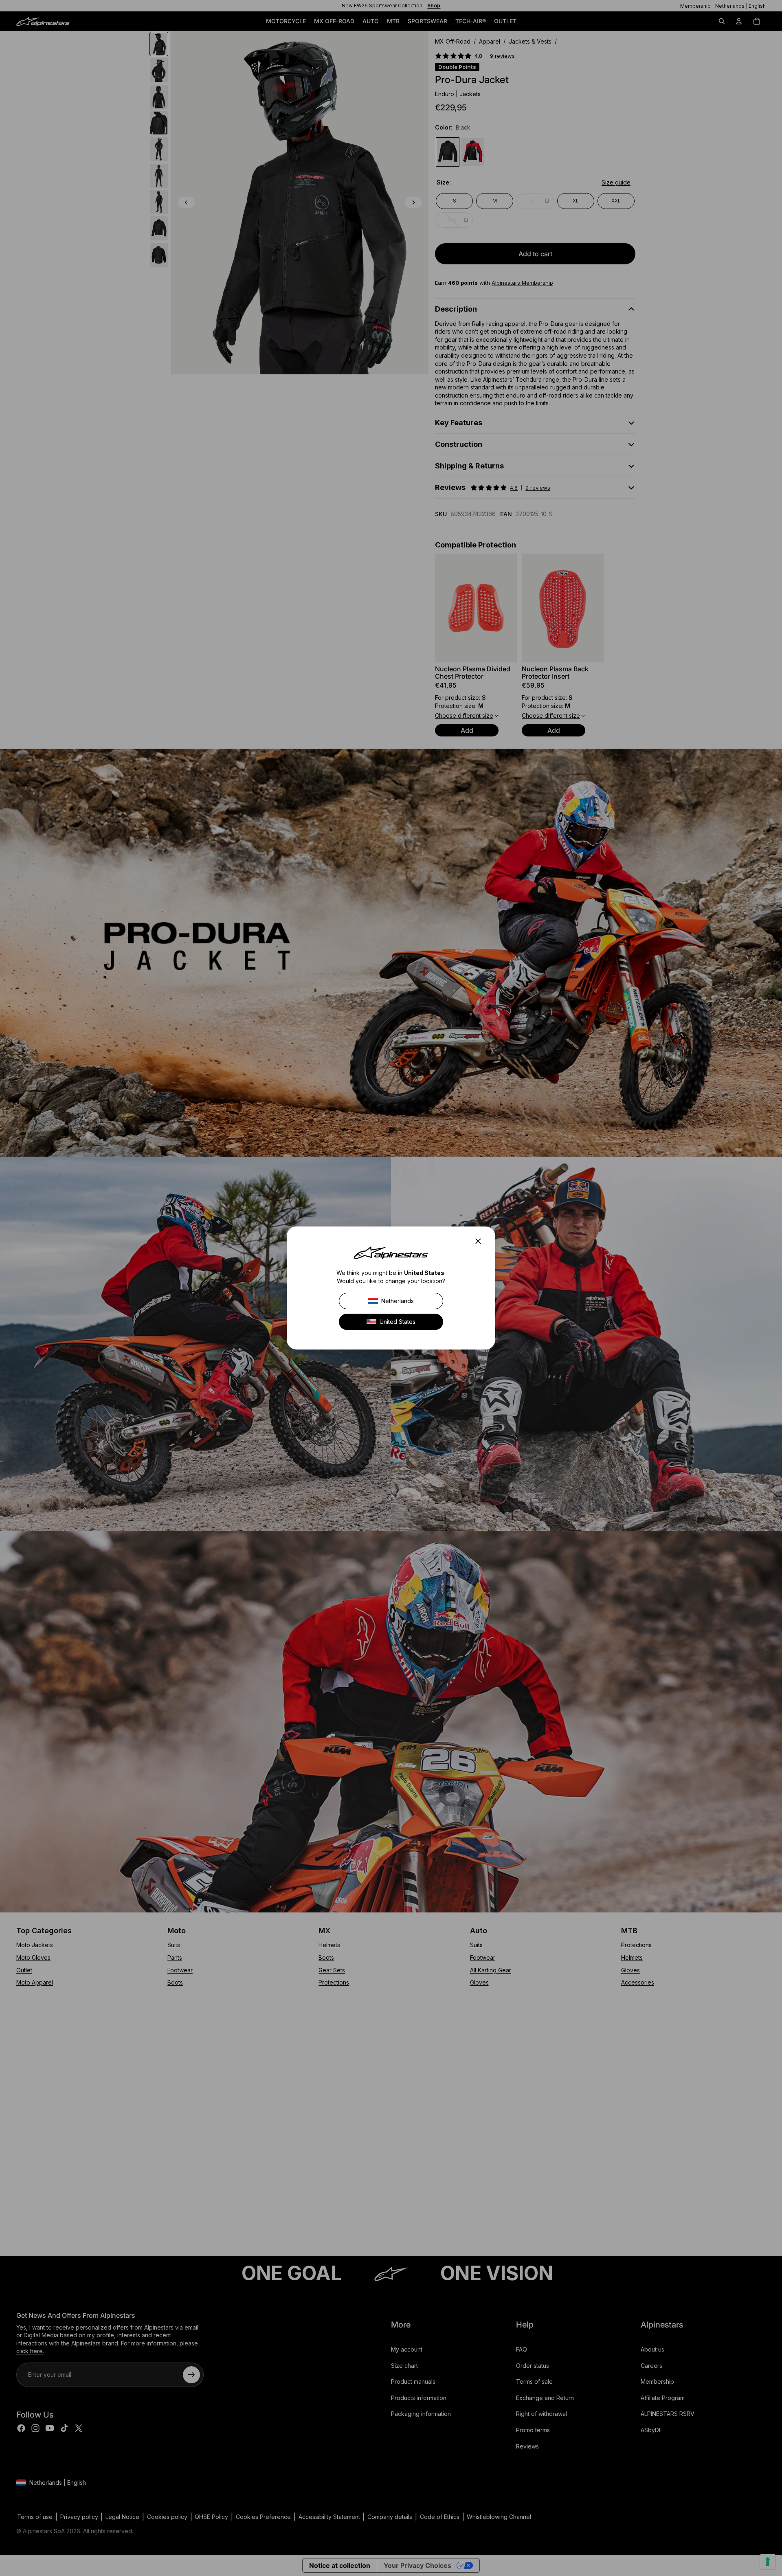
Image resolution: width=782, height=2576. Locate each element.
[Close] (481, 1241)
